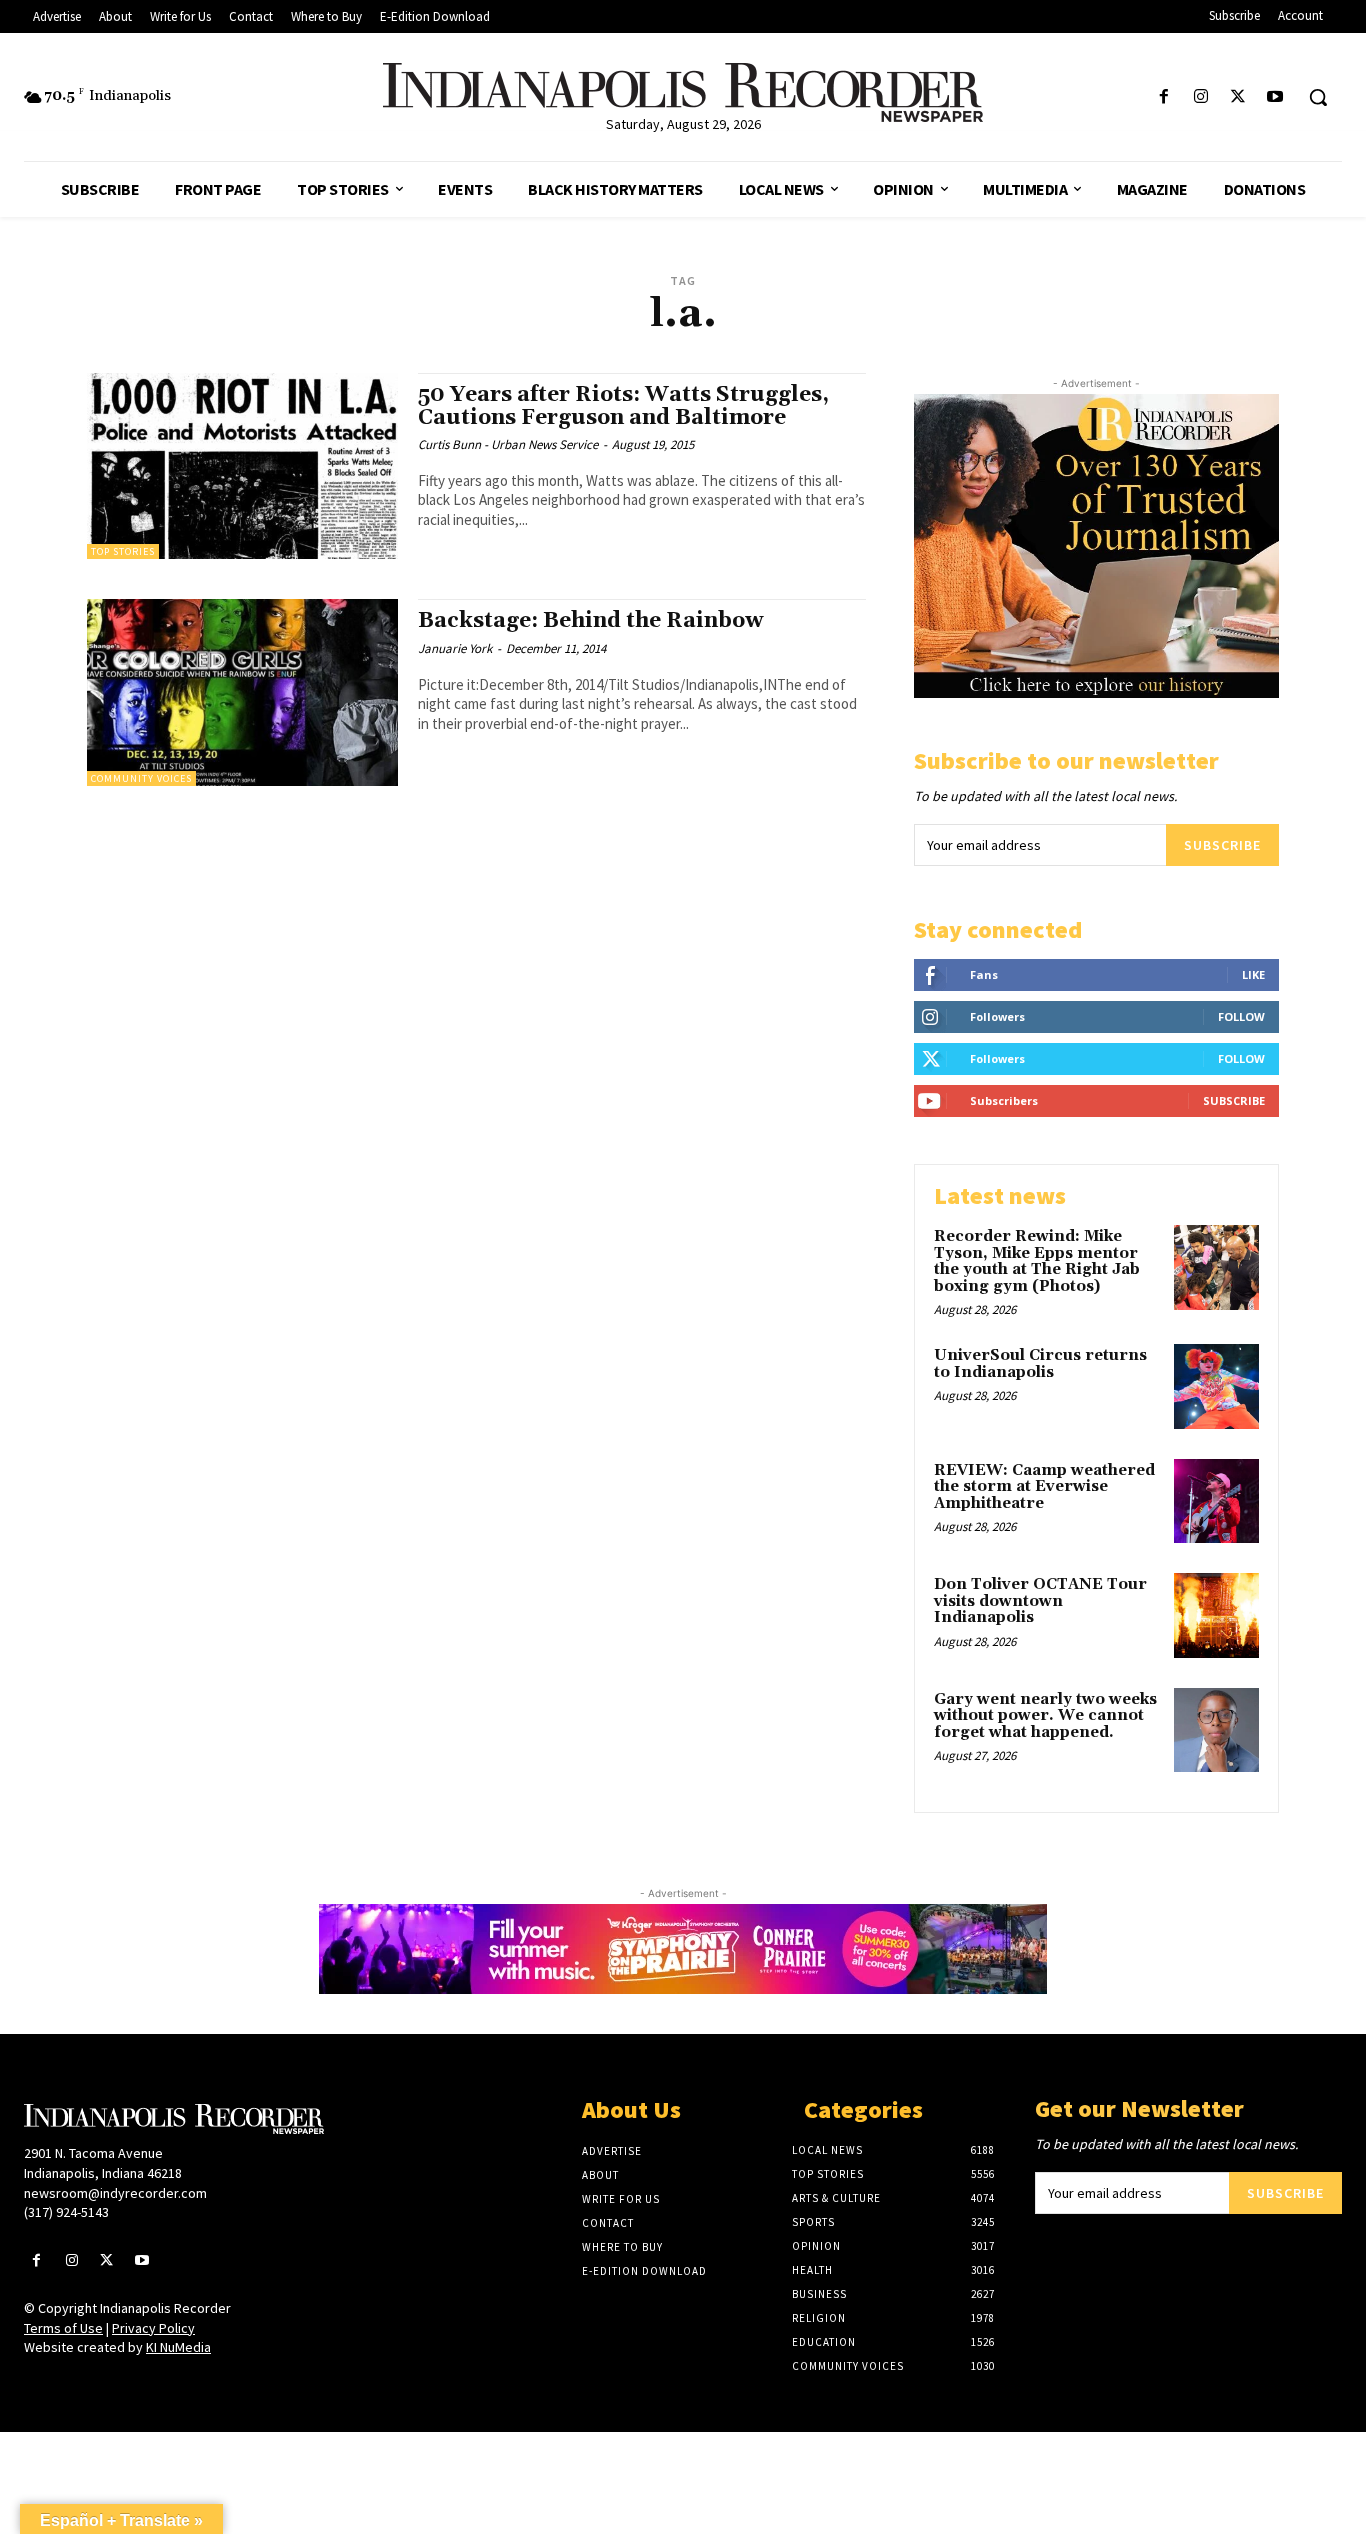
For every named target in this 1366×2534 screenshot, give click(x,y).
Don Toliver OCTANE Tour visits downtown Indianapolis (1040, 1601)
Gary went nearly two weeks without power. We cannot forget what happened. (1045, 1716)
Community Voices (141, 778)
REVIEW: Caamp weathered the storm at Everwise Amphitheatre (1044, 1487)
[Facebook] (1163, 97)
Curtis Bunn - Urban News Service (508, 444)
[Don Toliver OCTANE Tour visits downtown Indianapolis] (1216, 1615)
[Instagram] (1200, 97)
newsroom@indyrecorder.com (115, 2193)
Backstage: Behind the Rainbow (590, 621)
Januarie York (455, 648)
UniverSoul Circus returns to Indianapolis (1040, 1364)
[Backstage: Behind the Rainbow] (242, 692)
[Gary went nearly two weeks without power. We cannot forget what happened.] (1216, 1730)
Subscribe (1222, 845)
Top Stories (123, 551)
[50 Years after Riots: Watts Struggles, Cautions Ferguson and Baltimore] (242, 466)
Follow (1241, 1016)
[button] (1318, 97)
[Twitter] (1238, 97)
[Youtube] (1275, 97)
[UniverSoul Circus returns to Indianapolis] (1216, 1386)
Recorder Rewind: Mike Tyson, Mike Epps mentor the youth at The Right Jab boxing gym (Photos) (1037, 1261)
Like (1253, 974)
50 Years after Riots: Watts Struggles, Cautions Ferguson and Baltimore (623, 406)
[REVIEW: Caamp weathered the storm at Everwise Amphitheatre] (1216, 1501)
